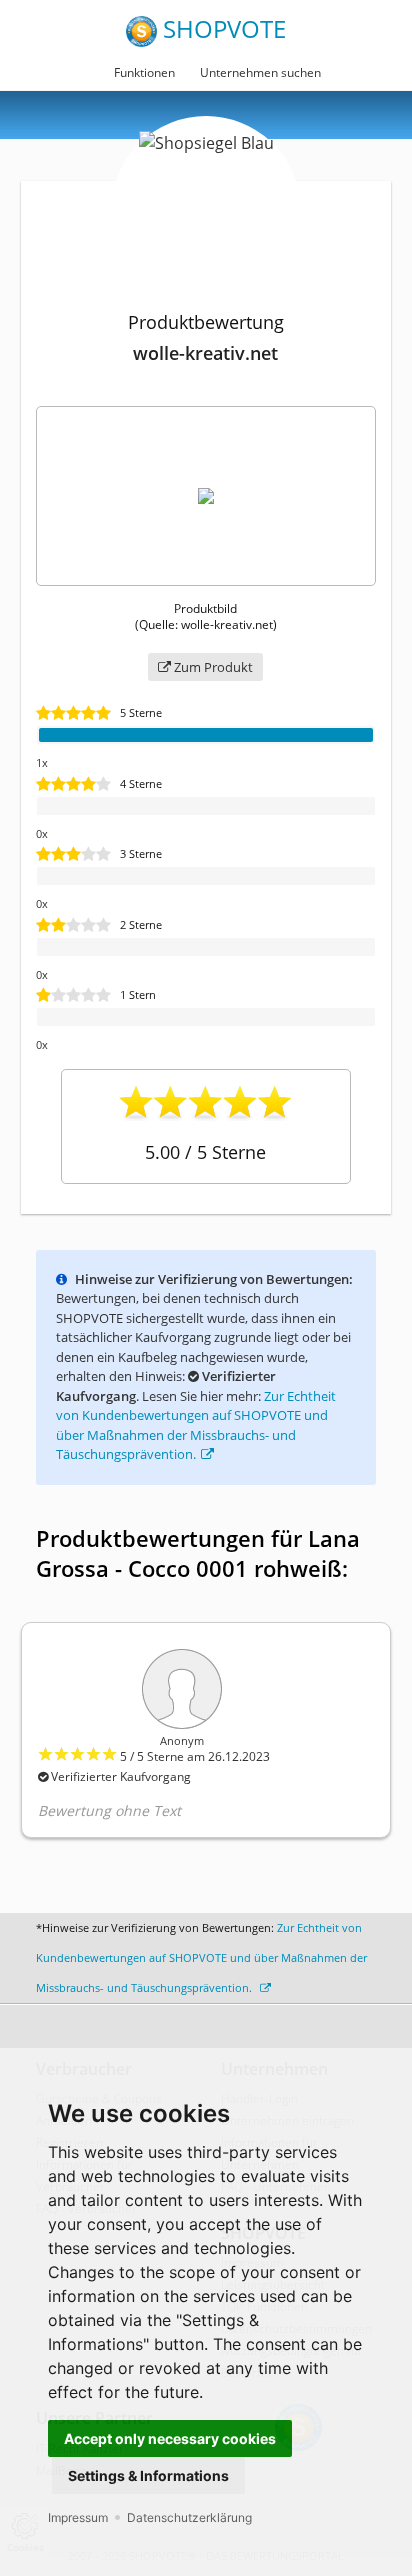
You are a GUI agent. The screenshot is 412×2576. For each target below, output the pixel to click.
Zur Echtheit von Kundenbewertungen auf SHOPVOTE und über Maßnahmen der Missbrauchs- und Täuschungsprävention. (201, 1957)
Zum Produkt (212, 667)
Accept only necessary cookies (170, 2438)
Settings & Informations (148, 2475)
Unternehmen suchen (260, 72)
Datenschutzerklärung (189, 2517)
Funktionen (144, 72)
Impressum (78, 2517)
